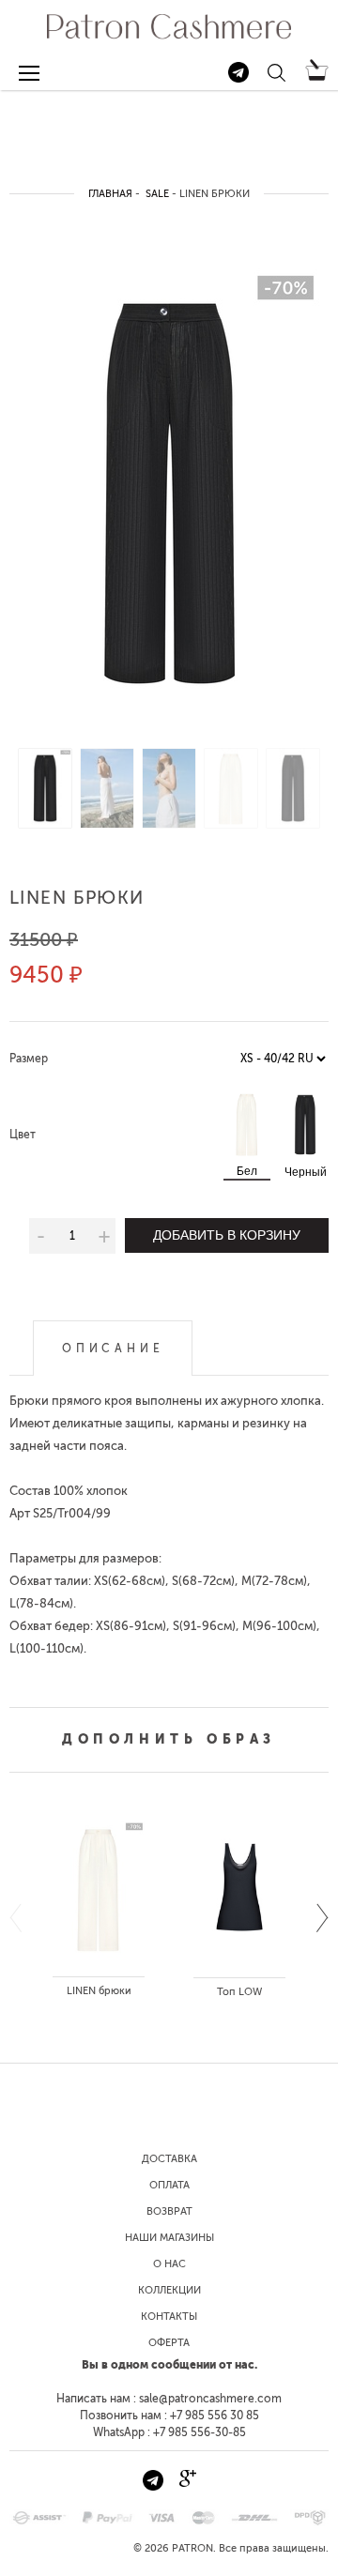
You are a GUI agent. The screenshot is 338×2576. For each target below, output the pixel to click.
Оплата (169, 2185)
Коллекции (169, 2290)
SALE (157, 194)
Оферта (169, 2343)
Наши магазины (169, 2238)
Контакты (169, 2317)
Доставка (169, 2159)
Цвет (23, 1135)
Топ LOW (239, 1992)
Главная (110, 194)
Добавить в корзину (227, 1235)
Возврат (169, 2211)
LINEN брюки (99, 1991)
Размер (29, 1059)
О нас (169, 2264)
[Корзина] (317, 77)
